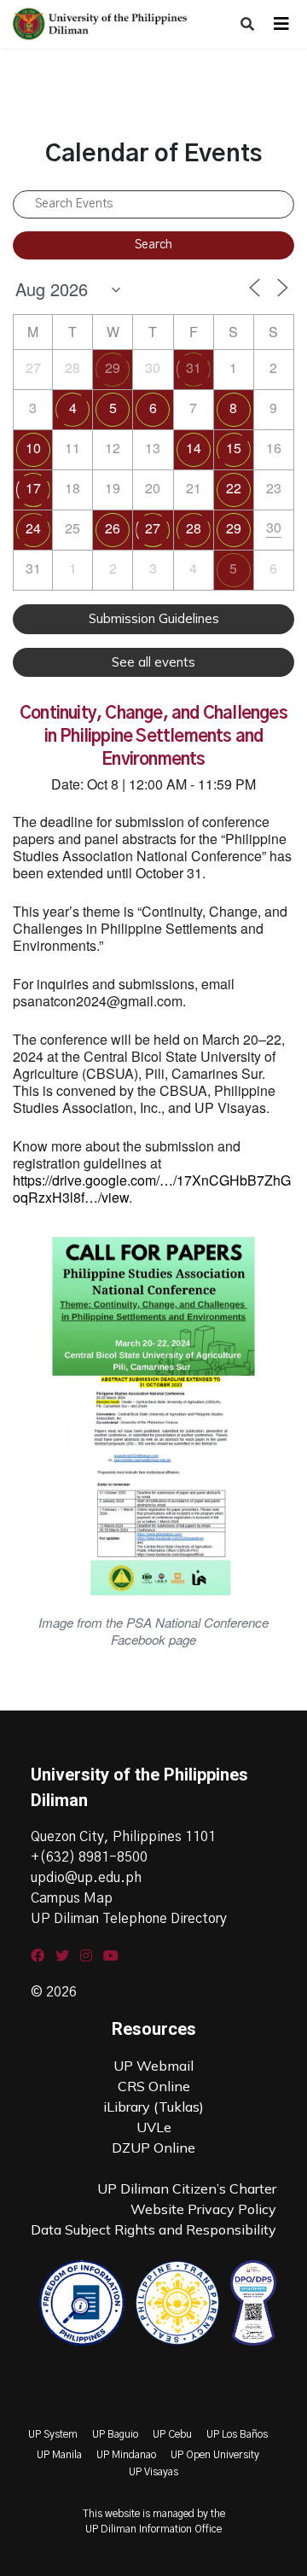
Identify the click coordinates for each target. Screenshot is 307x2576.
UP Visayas (153, 2472)
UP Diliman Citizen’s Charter (187, 2188)
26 (113, 528)
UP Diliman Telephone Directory (129, 1919)
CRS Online (154, 2086)
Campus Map (72, 1898)
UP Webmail (153, 2066)
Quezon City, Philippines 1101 (123, 1837)
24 (33, 528)
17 (33, 488)
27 (153, 528)
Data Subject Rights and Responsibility (153, 2229)
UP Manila (59, 2455)
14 (194, 448)
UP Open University (215, 2455)
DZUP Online (153, 2148)
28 (194, 528)
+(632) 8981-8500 (89, 1857)
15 (234, 448)
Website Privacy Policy (203, 2209)
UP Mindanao (126, 2455)
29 (113, 367)
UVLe (154, 2127)
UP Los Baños (237, 2434)
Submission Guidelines (154, 618)
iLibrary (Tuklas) (153, 2107)
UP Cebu (172, 2434)
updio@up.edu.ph (86, 1878)
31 (194, 367)
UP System (53, 2434)
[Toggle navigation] (281, 24)
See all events (153, 662)
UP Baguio (115, 2434)
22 (234, 488)
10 (33, 448)
